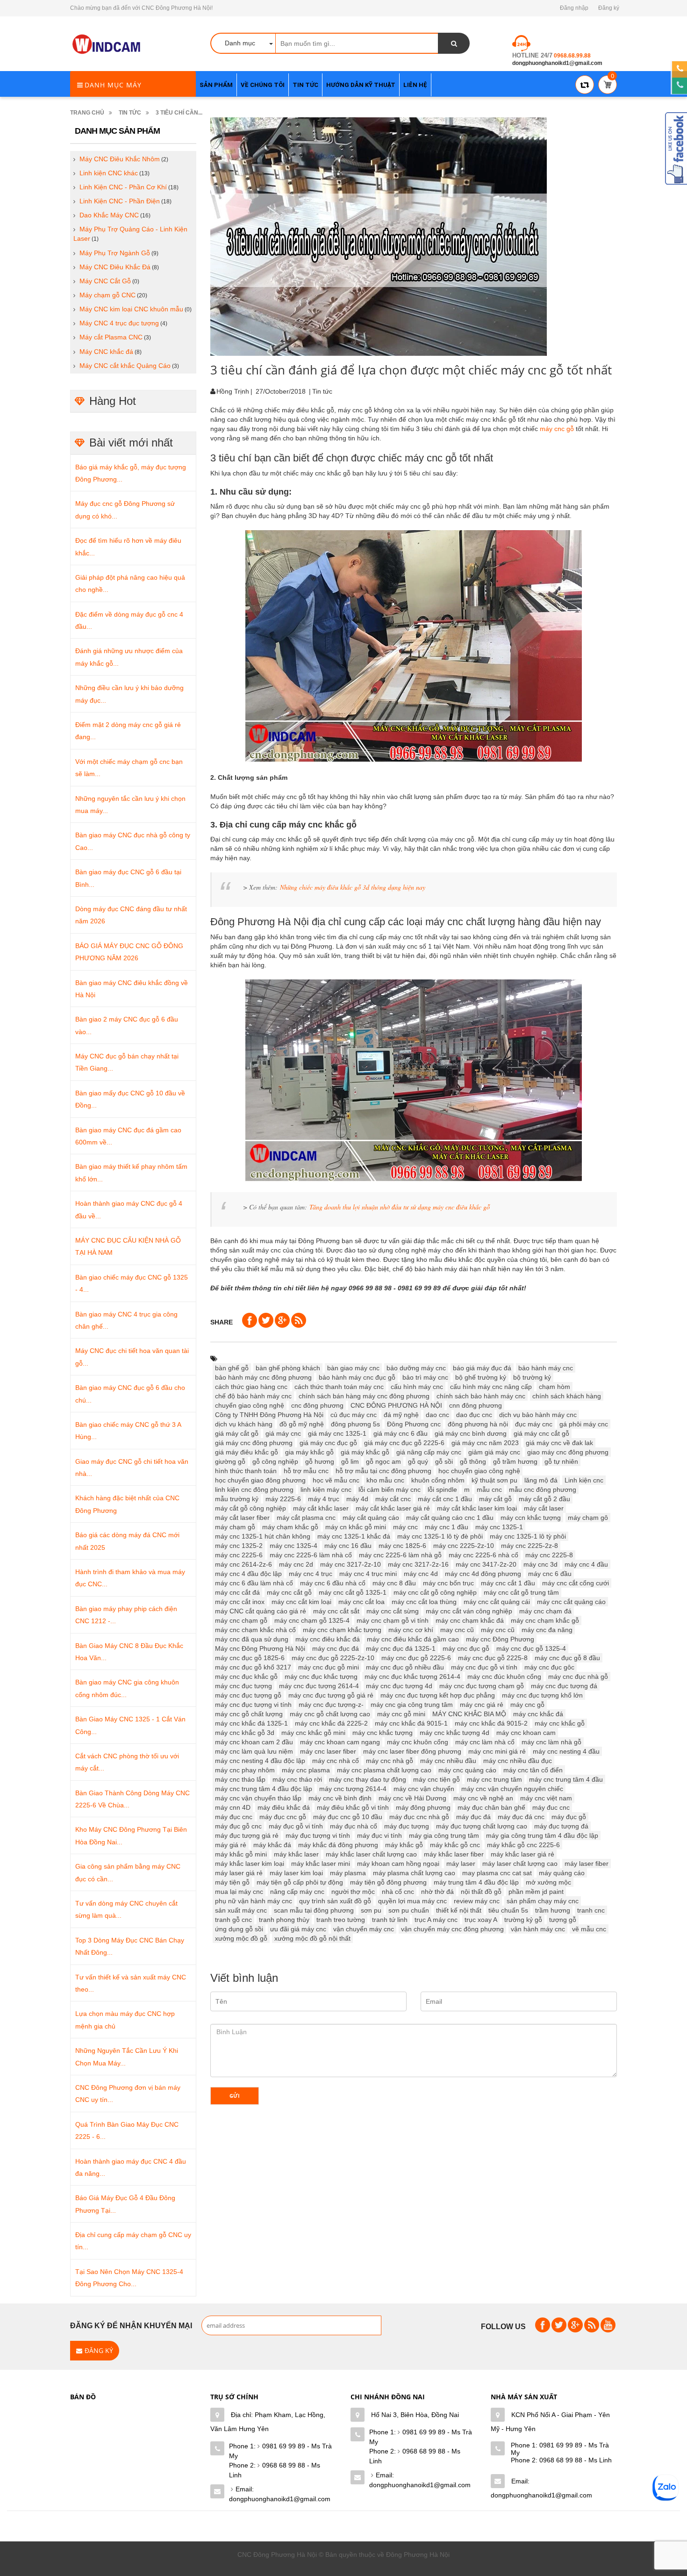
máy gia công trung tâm (444, 1835)
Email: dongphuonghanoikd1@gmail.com (280, 2494)
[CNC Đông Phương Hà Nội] (107, 44)
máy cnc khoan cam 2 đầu (254, 1742)
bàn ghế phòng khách (288, 1368)
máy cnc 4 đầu (586, 1564)
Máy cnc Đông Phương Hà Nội (260, 1648)
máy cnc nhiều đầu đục (518, 1761)
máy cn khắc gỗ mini (356, 1527)
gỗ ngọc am (383, 1461)
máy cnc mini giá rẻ (497, 1751)
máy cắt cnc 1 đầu (445, 1499)
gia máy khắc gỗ (309, 1452)
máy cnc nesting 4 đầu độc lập (260, 1761)
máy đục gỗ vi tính (296, 1826)
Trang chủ (87, 113)
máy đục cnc (234, 1817)
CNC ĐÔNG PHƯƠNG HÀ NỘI (396, 1405)
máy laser (461, 1864)
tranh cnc (591, 1910)
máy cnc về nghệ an (483, 1798)
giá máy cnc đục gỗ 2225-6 (404, 1443)
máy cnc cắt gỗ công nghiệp (435, 1592)
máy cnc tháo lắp (240, 1779)
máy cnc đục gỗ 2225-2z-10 (333, 1658)
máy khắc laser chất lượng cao (371, 1854)
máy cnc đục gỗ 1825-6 (250, 1658)
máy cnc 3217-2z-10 (351, 1564)
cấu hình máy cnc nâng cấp (491, 1387)
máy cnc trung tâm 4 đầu (566, 1779)
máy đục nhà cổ (354, 1826)
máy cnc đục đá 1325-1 (401, 1648)
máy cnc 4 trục (311, 1574)
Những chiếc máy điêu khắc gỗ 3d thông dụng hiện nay (353, 887)
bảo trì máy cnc (425, 1377)
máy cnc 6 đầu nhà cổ (333, 1583)
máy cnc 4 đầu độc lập (248, 1574)
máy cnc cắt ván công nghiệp (469, 1611)
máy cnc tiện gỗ (437, 1779)
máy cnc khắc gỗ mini (313, 1733)
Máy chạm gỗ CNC (107, 295)
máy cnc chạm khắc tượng (342, 1630)
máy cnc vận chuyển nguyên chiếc (512, 1789)
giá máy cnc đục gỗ (328, 1443)
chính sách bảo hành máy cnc (481, 1396)
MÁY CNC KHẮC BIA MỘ (469, 1714)
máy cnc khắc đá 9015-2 (491, 1723)
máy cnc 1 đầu (447, 1527)
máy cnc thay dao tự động (368, 1779)
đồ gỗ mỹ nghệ (302, 1424)
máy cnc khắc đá (538, 1714)
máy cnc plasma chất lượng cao (384, 1770)
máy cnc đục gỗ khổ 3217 (253, 1667)
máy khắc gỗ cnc (455, 1845)
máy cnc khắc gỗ (560, 1723)
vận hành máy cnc (538, 1929)
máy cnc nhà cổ (336, 1761)
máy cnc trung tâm (494, 1779)
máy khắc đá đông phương (338, 1845)
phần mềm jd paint (536, 1892)
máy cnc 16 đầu (348, 1546)
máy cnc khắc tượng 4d (454, 1733)
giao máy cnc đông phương (568, 1452)
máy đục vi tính (379, 1835)
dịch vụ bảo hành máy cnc (538, 1415)
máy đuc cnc (551, 1807)
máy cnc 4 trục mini (368, 1574)
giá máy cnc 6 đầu (401, 1433)
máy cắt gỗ (495, 1499)
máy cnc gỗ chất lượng (249, 1714)
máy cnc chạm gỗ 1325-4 (312, 1620)
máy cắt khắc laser (321, 1508)
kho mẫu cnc (385, 1480)
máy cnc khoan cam (526, 1733)
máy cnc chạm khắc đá (470, 1620)
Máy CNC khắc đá (106, 352)
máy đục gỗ (569, 1817)
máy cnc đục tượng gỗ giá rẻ (331, 1695)
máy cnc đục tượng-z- (331, 1705)
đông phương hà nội (478, 1424)
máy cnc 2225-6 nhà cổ (483, 1555)
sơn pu (371, 1910)
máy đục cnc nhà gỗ (419, 1817)
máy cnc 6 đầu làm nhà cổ (254, 1583)
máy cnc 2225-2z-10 (464, 1546)
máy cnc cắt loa (361, 1602)
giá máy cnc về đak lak (559, 1443)
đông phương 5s (355, 1424)
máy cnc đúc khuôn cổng (504, 1677)
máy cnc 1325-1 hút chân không (263, 1536)
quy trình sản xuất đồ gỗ (335, 1901)
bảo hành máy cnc (546, 1368)
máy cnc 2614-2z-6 (243, 1564)
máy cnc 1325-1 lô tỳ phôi (528, 1536)
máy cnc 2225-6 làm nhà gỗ (400, 1555)
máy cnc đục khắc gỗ (246, 1677)
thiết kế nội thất (459, 1910)
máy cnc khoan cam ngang (340, 1742)
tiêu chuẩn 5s (508, 1910)
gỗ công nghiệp (275, 1461)
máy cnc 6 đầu (550, 1574)
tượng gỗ (563, 1920)
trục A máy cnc (436, 1920)
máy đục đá (473, 1817)
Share (222, 1322)
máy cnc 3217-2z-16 (418, 1564)
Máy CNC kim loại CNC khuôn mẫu (131, 309)
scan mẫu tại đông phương (314, 1910)
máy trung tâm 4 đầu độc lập (476, 1882)
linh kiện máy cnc (326, 1489)
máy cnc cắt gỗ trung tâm (521, 1592)
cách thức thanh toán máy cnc (339, 1387)
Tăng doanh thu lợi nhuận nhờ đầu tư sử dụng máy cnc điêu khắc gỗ (400, 1207)
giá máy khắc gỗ (365, 1452)
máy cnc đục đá (336, 1648)
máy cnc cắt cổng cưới (576, 1583)
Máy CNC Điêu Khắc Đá (115, 267)
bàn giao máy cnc (353, 1368)
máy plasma (348, 1873)
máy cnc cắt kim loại (301, 1602)
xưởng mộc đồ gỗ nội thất (312, 1938)
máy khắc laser (296, 1854)
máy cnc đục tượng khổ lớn (542, 1695)
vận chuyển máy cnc (364, 1929)
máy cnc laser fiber (328, 1751)
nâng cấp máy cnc (297, 1892)
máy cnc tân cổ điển (533, 1770)
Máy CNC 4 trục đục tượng (119, 323)
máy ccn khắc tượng (531, 1518)
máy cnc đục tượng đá (564, 1686)
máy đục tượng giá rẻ (247, 1835)
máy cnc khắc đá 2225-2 (331, 1723)
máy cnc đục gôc (549, 1667)
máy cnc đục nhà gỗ (578, 1677)
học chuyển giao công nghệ (479, 1471)
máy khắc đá (272, 1845)
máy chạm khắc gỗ (290, 1527)
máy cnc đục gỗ (466, 1648)
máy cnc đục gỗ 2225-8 (493, 1658)
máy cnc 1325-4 (293, 1546)
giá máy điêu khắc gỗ (247, 1452)
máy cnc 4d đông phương (483, 1574)
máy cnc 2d (296, 1564)
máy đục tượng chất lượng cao (482, 1826)
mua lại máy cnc (239, 1892)
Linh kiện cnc (584, 1480)
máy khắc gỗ (404, 1845)
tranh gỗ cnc (233, 1920)
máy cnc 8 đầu (394, 1583)
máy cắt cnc (393, 1499)
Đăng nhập (574, 8)
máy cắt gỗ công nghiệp (250, 1508)
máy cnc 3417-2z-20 (486, 1564)
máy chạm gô (588, 1518)
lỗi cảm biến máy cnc (390, 1489)
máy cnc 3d (540, 1564)
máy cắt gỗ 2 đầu (544, 1499)
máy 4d (357, 1499)
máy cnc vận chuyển (424, 1789)
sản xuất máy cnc (241, 1910)
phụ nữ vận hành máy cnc (254, 1901)
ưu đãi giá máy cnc (298, 1929)
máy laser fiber (587, 1864)
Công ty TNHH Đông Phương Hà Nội (269, 1415)
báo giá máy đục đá (482, 1368)
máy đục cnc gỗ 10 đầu (348, 1817)
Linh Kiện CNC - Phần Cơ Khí (123, 187)
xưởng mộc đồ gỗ (241, 1938)
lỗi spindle (442, 1489)
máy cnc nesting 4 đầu (566, 1751)
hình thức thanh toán (246, 1471)
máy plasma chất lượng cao (414, 1873)
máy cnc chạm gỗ (241, 1620)
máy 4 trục (324, 1499)
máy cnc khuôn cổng (418, 1742)
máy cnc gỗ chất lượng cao (330, 1714)
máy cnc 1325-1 (499, 1527)
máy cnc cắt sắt (336, 1611)
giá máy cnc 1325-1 (337, 1433)
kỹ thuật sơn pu (494, 1480)
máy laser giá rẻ (239, 1873)
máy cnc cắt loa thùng (424, 1602)
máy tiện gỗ (232, 1882)
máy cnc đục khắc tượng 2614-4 (412, 1677)
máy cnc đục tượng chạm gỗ (482, 1686)
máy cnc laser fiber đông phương (412, 1751)
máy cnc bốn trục (448, 1583)
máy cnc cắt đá (237, 1592)
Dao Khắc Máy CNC (109, 215)
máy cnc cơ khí (411, 1630)
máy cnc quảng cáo (467, 1770)
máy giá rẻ (231, 1845)
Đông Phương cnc (414, 1424)
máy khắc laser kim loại (250, 1864)
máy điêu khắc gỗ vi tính (353, 1807)
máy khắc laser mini (321, 1864)
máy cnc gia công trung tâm (412, 1705)
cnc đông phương (317, 1405)
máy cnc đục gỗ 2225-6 (416, 1658)
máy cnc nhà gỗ (390, 1761)
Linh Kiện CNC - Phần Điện (120, 201)
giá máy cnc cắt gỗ (541, 1433)
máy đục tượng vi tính (318, 1835)
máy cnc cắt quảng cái (497, 1602)
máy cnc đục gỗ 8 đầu (567, 1658)
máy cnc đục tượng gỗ (248, 1695)
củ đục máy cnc (354, 1415)
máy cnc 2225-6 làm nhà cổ (311, 1555)
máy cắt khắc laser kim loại (477, 1508)
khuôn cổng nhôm (438, 1480)
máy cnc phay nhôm (245, 1770)
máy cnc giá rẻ (482, 1705)
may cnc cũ (457, 1630)
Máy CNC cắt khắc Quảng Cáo (125, 366)
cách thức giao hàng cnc (251, 1387)
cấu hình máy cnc (417, 1387)
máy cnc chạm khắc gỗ (545, 1620)
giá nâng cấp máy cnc (429, 1452)
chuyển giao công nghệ (250, 1405)
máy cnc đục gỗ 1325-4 (531, 1648)
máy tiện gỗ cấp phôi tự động (300, 1882)
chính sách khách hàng (567, 1396)
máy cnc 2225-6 (239, 1555)
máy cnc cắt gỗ (289, 1592)
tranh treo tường (341, 1920)
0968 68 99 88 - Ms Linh (275, 2470)
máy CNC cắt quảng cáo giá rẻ (261, 1611)
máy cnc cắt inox (240, 1602)
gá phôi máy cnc (584, 1424)
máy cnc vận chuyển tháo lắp (258, 1798)
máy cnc (405, 1527)
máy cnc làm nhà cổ (485, 1742)
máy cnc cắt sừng (393, 1611)
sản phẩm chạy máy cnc (543, 1901)
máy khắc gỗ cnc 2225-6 (523, 1845)
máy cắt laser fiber (242, 1518)
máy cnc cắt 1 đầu (508, 1583)
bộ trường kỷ (532, 1377)
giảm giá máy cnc (494, 1452)
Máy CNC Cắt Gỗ (105, 281)
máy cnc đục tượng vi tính (253, 1705)
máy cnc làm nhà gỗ (551, 1742)
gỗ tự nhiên (561, 1461)
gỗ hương (320, 1461)
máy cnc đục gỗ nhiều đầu (405, 1667)
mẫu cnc (489, 1489)
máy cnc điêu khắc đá (328, 1639)
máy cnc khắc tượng (383, 1733)
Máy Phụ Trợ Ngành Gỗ (115, 253)
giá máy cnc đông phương (254, 1443)
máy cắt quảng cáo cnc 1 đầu (450, 1518)
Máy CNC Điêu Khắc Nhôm (120, 159)
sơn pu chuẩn (409, 1910)
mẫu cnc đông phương (543, 1489)
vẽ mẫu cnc (589, 1929)
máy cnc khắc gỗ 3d (245, 1733)
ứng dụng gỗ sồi (239, 1929)
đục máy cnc (534, 1424)
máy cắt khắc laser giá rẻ (393, 1508)
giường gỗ (230, 1461)
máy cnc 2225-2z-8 (530, 1546)
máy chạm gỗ (235, 1527)
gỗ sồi (444, 1461)
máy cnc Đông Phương (500, 1639)
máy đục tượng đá (561, 1826)
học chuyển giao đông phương (260, 1480)
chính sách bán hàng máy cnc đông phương (364, 1396)
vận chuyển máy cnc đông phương (452, 1929)
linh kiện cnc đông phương (254, 1489)
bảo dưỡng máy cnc (416, 1368)
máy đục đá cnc (521, 1817)
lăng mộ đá (541, 1480)
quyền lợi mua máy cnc (412, 1901)
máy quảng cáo (562, 1873)
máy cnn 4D (233, 1807)
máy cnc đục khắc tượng (321, 1677)
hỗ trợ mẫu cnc (306, 1471)
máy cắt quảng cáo (371, 1518)
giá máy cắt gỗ (237, 1433)
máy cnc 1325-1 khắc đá (354, 1536)
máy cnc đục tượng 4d (399, 1686)
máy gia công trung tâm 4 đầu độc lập (542, 1835)
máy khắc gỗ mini (241, 1854)
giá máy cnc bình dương (471, 1433)
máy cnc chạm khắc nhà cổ (255, 1630)
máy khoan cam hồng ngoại (398, 1864)
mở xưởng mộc (548, 1882)
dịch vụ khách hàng (244, 1424)
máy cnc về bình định (340, 1798)
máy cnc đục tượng (243, 1686)
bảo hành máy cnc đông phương (263, 1377)
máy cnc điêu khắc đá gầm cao (413, 1639)
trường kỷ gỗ (523, 1920)
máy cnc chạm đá (545, 1611)
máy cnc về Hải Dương (412, 1798)
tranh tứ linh (390, 1920)
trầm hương (553, 1910)
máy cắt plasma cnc (306, 1518)
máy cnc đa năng (547, 1630)
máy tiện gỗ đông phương (388, 1882)
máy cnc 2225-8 (549, 1555)
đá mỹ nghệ (401, 1415)
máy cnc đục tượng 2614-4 (319, 1686)
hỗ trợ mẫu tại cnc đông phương (383, 1471)
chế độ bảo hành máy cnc (253, 1396)
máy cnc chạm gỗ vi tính (393, 1620)
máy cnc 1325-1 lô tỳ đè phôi (440, 1536)
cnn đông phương (476, 1405)
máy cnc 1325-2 (239, 1546)
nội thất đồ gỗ (481, 1892)
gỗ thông (473, 1461)
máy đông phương (423, 1807)
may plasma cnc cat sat (497, 1873)
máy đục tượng (407, 1826)
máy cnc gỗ (557, 429)
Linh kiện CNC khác (109, 173)
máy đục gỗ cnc (238, 1826)
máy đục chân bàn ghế (491, 1807)
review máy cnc (477, 1901)
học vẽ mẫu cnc (336, 1480)
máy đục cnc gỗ (283, 1817)
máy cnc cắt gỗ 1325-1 (353, 1592)
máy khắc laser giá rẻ (522, 1854)
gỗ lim (350, 1461)
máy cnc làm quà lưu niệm (254, 1751)
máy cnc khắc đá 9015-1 (411, 1723)
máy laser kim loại (296, 1873)
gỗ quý (418, 1461)
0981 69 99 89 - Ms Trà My (280, 2451)
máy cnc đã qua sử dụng (252, 1639)
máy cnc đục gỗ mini (329, 1667)
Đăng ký (609, 8)
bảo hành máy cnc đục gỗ (357, 1377)
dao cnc (437, 1415)
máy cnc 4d (421, 1574)
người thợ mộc (353, 1892)
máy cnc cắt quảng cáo (571, 1602)
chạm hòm (555, 1387)
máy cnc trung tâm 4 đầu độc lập (264, 1789)
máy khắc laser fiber (454, 1854)
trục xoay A (481, 1920)
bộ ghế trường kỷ (481, 1377)
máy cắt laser (544, 1508)
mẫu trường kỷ (237, 1499)
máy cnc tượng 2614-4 (353, 1789)
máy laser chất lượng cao (520, 1864)
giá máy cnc (283, 1433)
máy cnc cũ (498, 1630)
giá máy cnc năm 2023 (485, 1443)
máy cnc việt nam (546, 1798)
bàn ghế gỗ (232, 1368)
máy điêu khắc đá (284, 1807)
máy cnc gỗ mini (401, 1714)
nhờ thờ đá (437, 1892)
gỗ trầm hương (515, 1461)
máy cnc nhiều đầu (448, 1761)
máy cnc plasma (306, 1770)
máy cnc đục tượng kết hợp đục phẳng (438, 1695)
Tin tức (130, 113)
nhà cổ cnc (398, 1892)
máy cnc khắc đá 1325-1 (251, 1723)
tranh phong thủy (284, 1920)
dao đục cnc (474, 1415)
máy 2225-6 (283, 1499)
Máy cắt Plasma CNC (111, 337)
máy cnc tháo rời (297, 1779)
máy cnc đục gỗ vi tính (484, 1667)
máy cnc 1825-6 (402, 1546)
